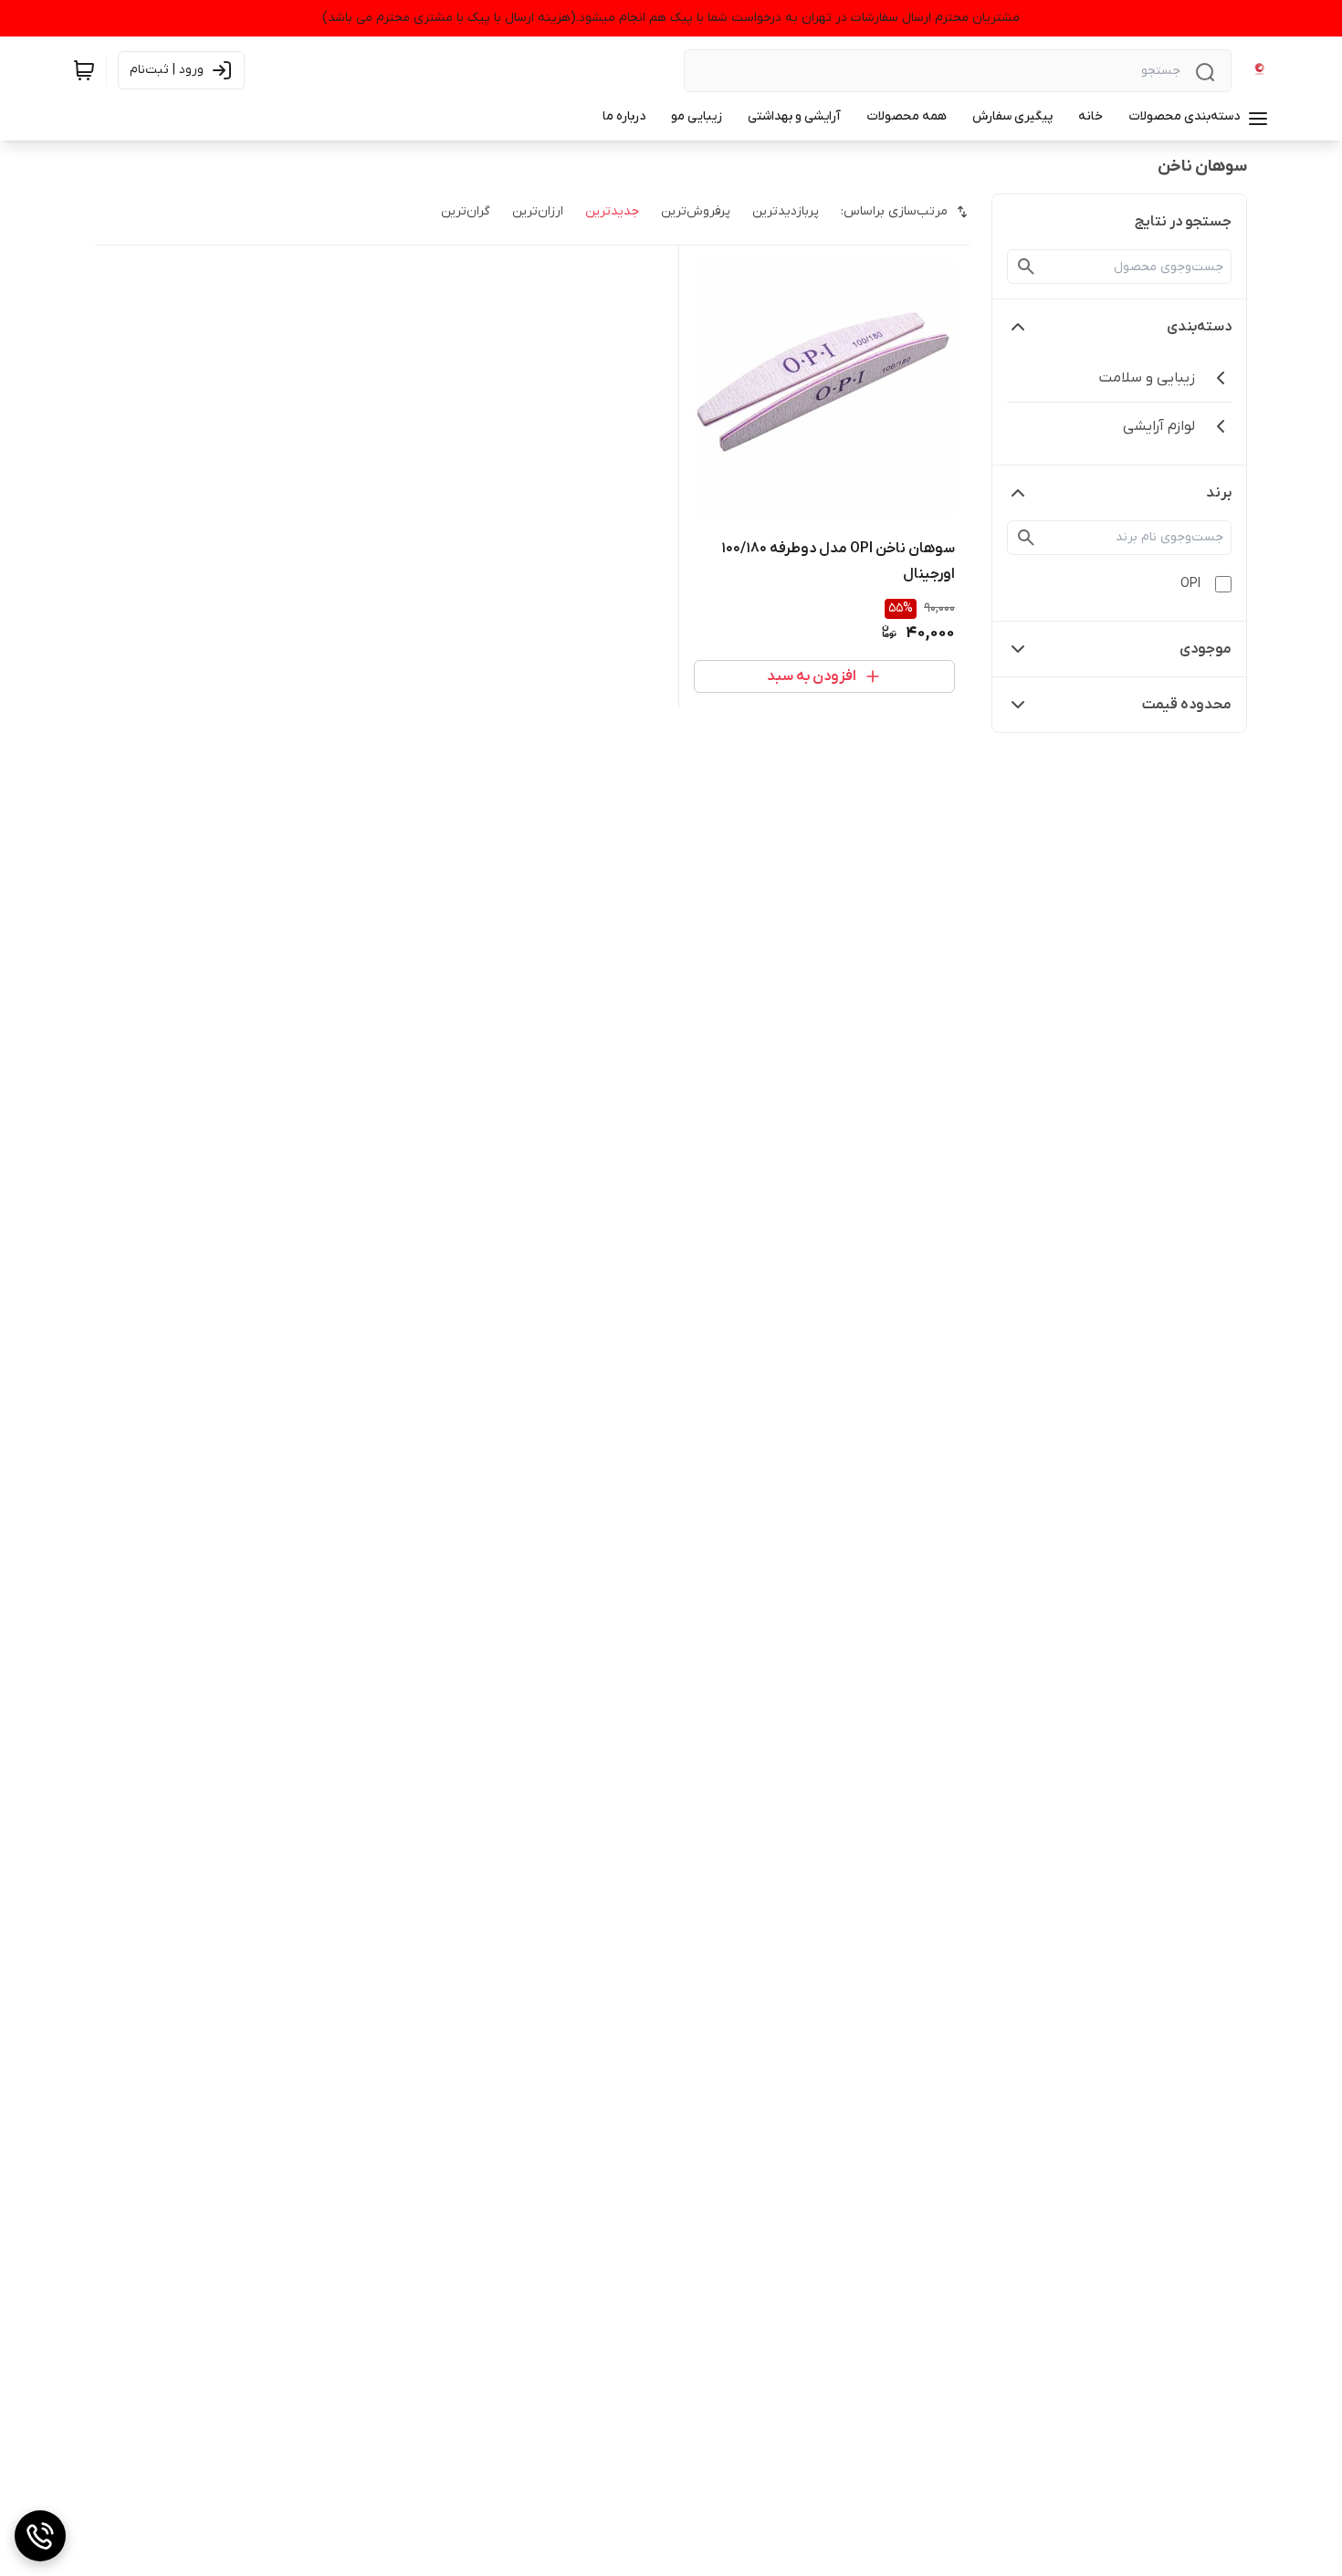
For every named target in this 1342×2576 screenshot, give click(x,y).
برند (1219, 493)
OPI (1190, 584)
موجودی (1206, 649)
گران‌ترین (466, 211)
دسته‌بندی (1199, 327)
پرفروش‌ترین (696, 211)
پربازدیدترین (786, 211)
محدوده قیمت (1187, 705)
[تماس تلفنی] (40, 2536)
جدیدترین (612, 211)
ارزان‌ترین (538, 211)
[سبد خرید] (84, 70)
